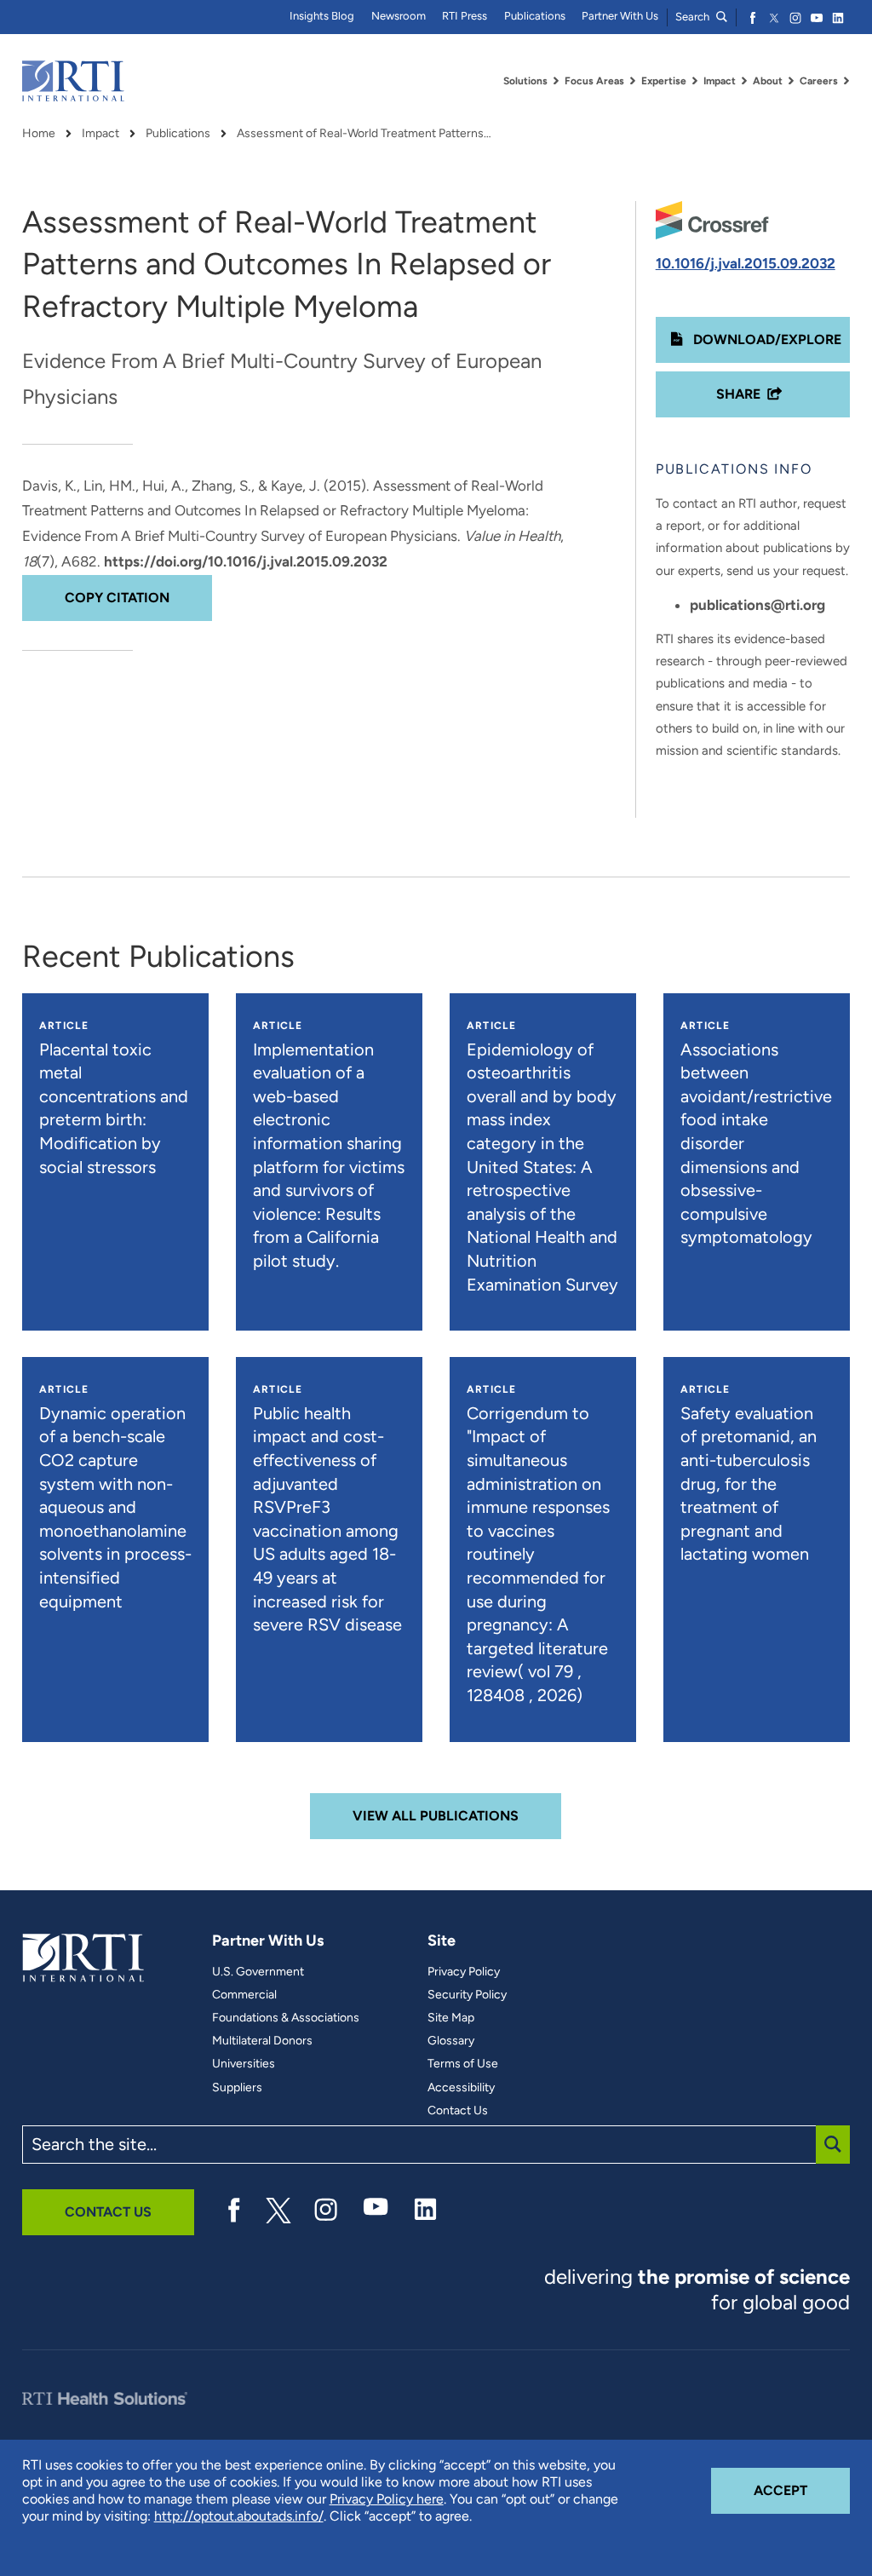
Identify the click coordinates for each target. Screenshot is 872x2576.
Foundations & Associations (286, 2018)
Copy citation (117, 598)
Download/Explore (766, 339)
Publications (535, 16)
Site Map (451, 2018)
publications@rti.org (757, 605)
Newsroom (399, 16)
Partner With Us (620, 16)
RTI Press (465, 16)
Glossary (451, 2041)
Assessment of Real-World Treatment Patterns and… (364, 134)
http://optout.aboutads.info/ (239, 2516)
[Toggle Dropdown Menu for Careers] (846, 81)
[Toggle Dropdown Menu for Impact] (744, 81)
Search (694, 17)
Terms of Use (463, 2064)
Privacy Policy (464, 1972)
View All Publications (436, 1816)
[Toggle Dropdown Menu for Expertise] (695, 81)
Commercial (244, 1995)
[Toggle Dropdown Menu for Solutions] (556, 81)
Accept (802, 2490)
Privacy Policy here (387, 2499)
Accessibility (461, 2088)
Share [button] (738, 394)
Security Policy (467, 1995)
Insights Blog (322, 16)
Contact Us (458, 2111)
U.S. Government (258, 1972)
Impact (100, 134)
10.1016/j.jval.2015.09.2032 (746, 263)
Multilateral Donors (262, 2041)
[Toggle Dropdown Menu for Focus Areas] (633, 81)
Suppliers (237, 2088)
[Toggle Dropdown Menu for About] (791, 81)
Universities (244, 2064)
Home (39, 134)
